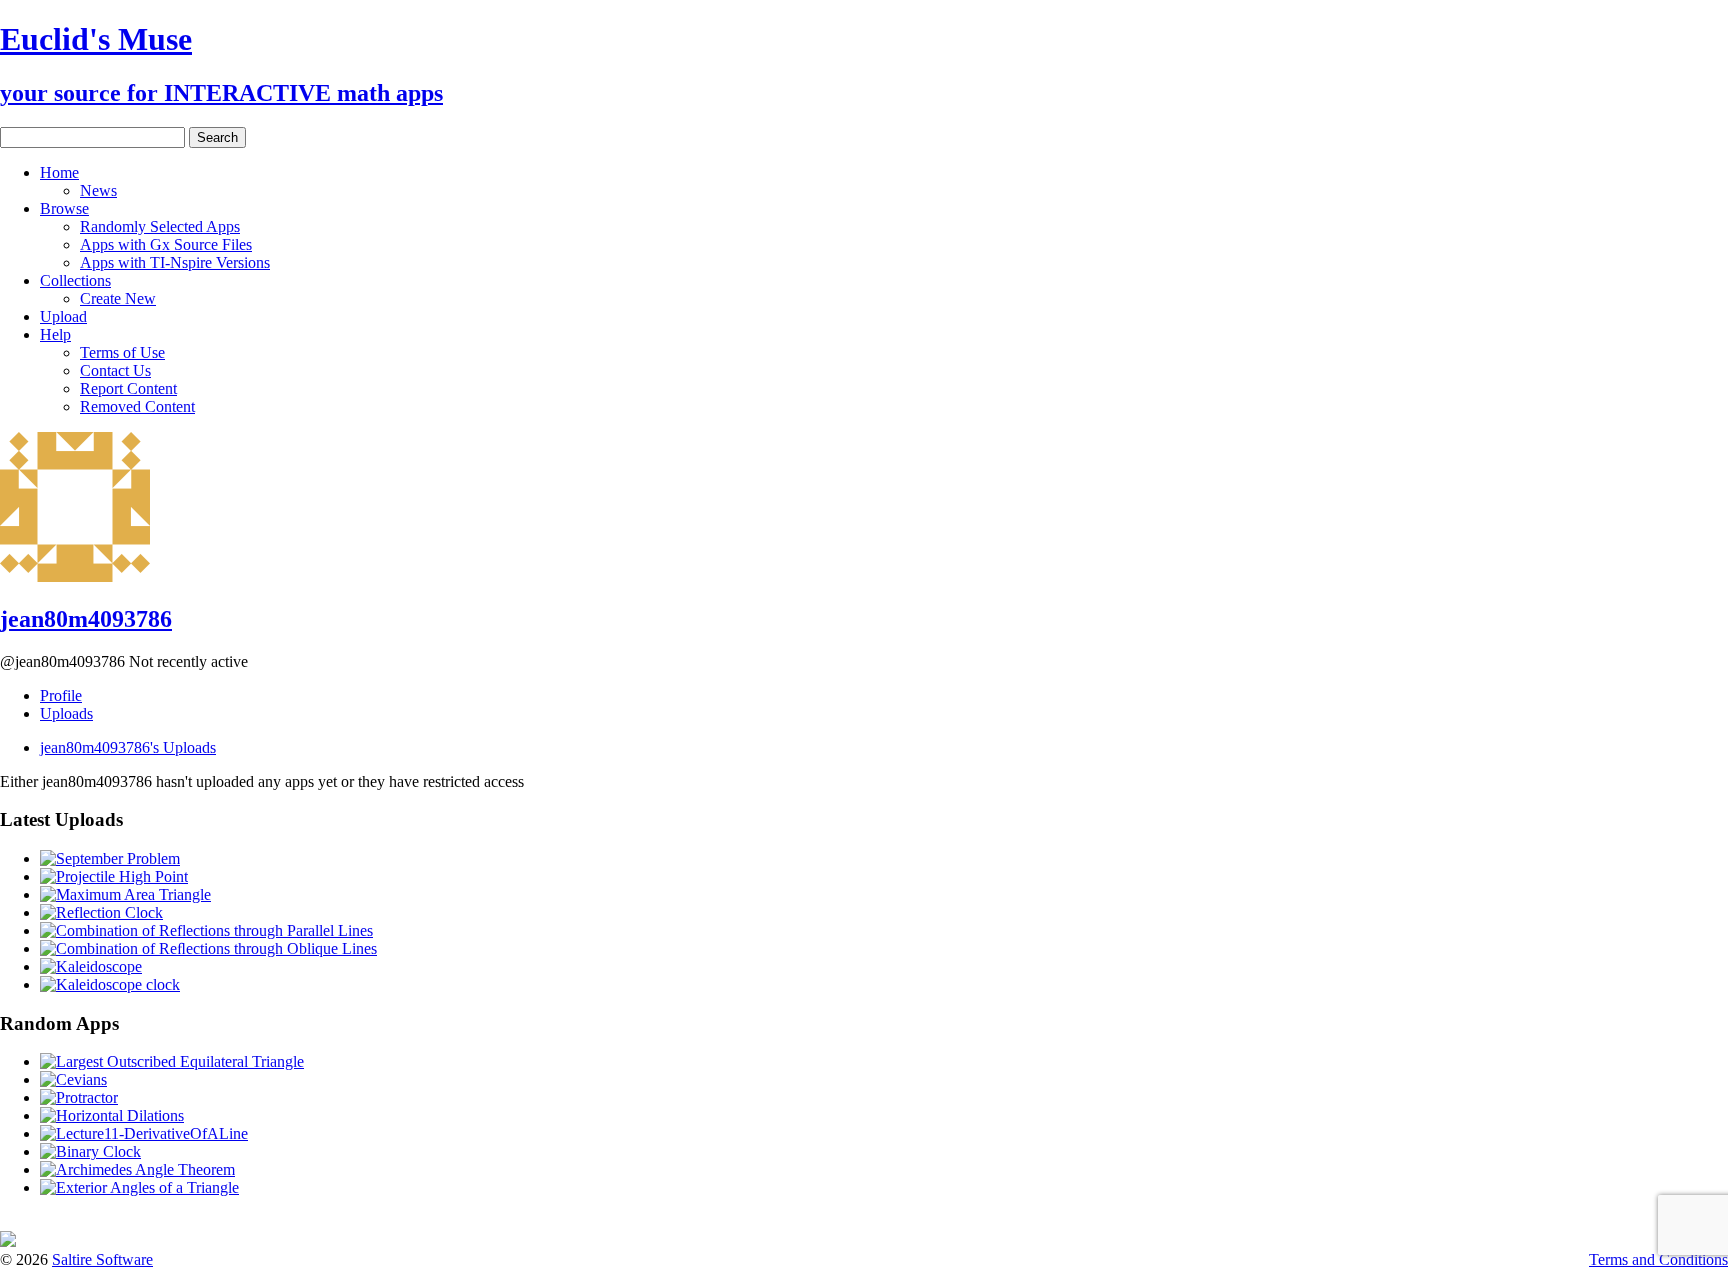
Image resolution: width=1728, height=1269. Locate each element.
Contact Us (115, 370)
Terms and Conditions (1658, 1259)
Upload (63, 316)
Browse (64, 208)
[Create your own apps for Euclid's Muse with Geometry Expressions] (8, 1241)
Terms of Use (122, 352)
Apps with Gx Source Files (166, 244)
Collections (75, 280)
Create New (118, 298)
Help (55, 334)
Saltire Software (102, 1259)
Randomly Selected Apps (160, 226)
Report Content (128, 388)
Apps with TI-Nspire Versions (175, 262)
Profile (61, 695)
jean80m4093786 (86, 619)
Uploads (66, 713)
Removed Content (137, 406)
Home (59, 172)
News (98, 190)
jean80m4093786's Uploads (128, 747)
